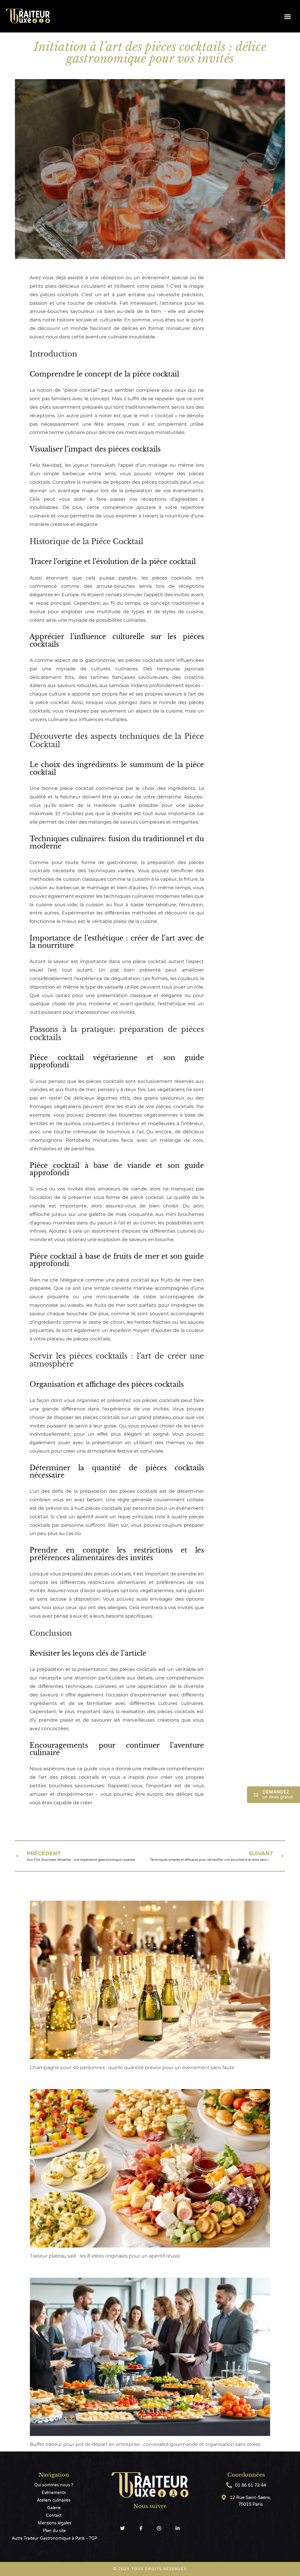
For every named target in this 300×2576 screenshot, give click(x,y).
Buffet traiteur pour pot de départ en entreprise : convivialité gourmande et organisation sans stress (145, 2444)
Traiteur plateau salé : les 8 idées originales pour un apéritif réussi (105, 2256)
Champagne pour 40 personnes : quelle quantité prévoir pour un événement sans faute (132, 2068)
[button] (288, 16)
